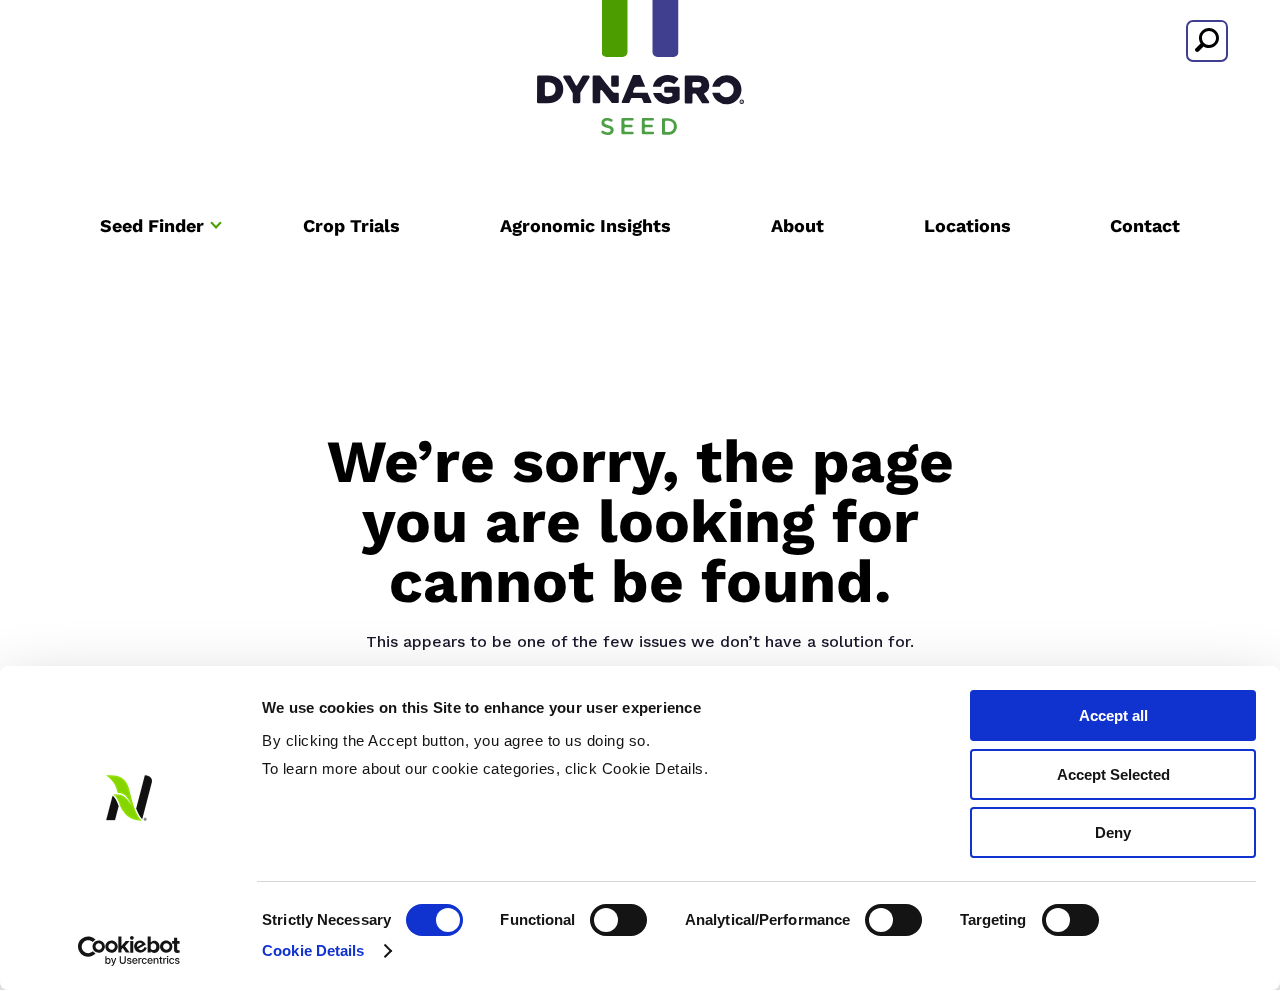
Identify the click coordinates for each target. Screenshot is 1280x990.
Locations (967, 225)
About (797, 225)
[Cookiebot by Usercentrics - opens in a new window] (129, 951)
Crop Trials (351, 225)
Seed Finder (152, 225)
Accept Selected (1113, 774)
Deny (1113, 832)
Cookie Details (313, 950)
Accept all (1113, 715)
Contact (1145, 225)
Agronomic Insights (585, 225)
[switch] (618, 920)
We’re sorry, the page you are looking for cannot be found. (640, 521)
